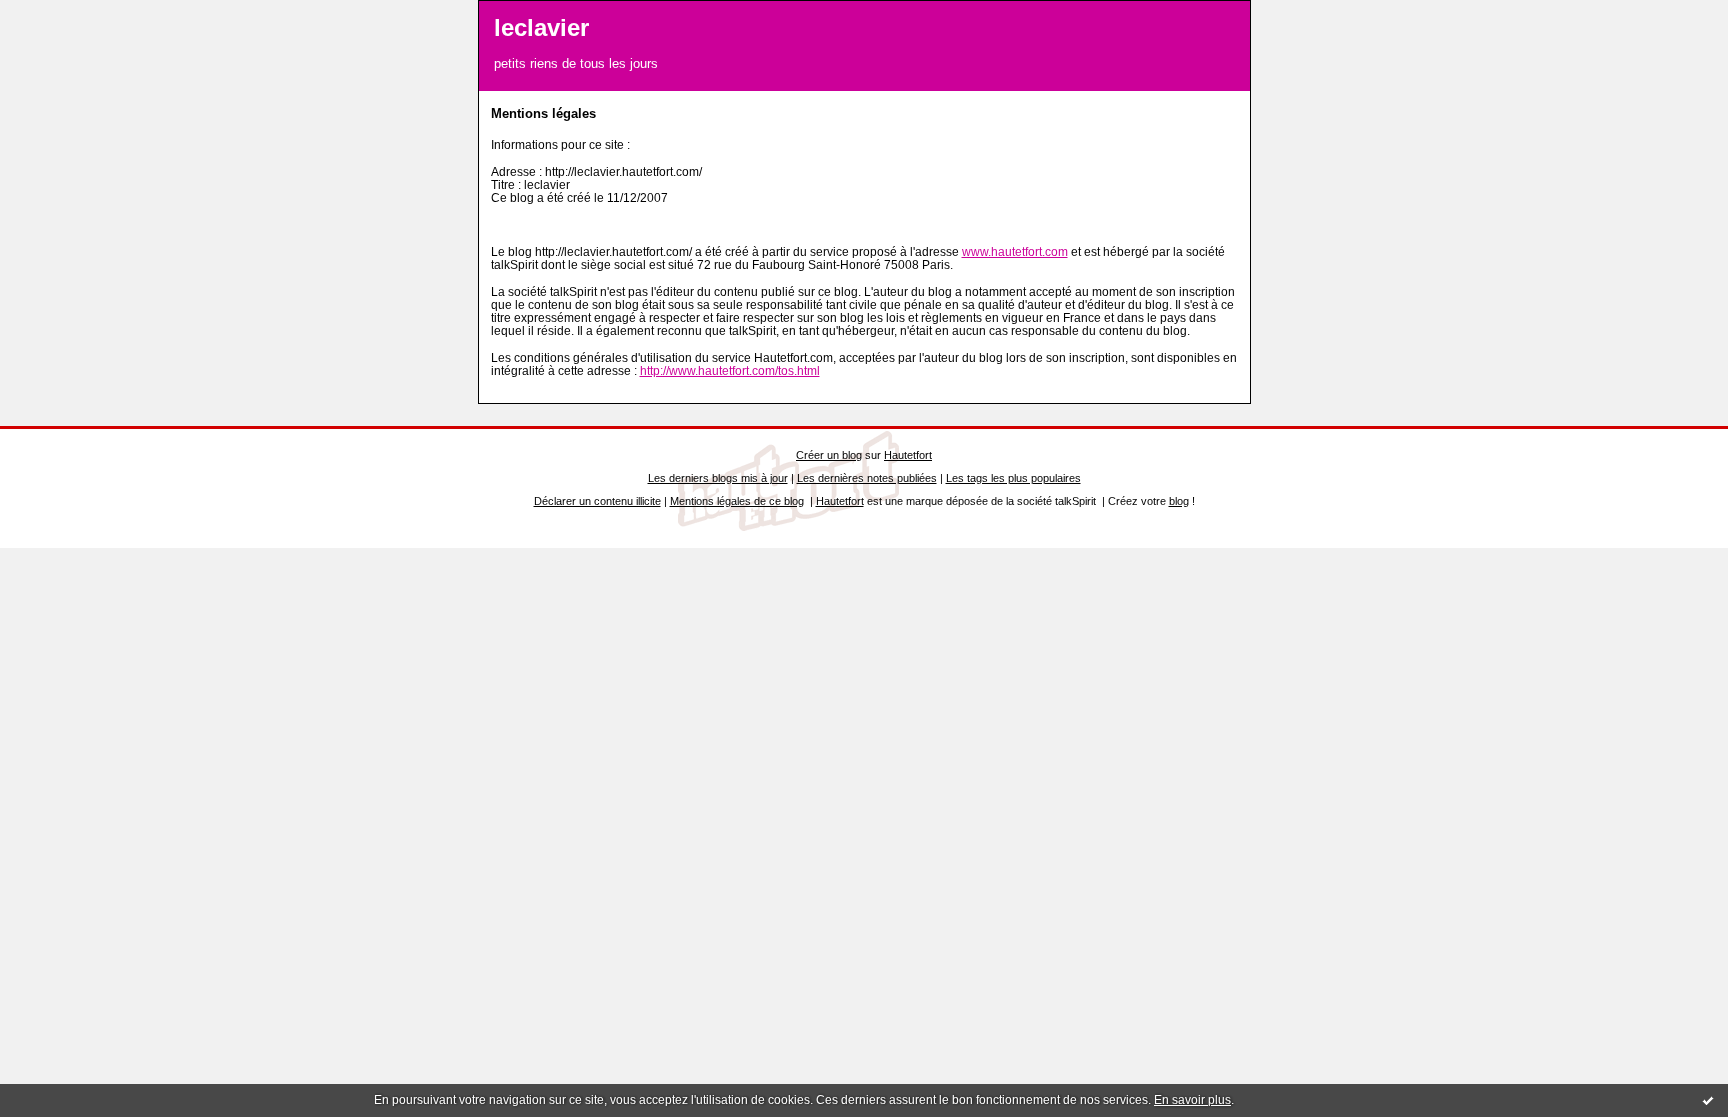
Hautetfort (908, 455)
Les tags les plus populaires (1013, 478)
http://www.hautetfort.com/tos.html (730, 370)
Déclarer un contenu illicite (597, 501)
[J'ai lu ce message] (1708, 1100)
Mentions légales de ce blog (737, 501)
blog (1179, 501)
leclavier (541, 28)
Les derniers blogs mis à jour (718, 478)
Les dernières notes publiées (867, 478)
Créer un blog (829, 455)
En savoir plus (1192, 1100)
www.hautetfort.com (1015, 251)
